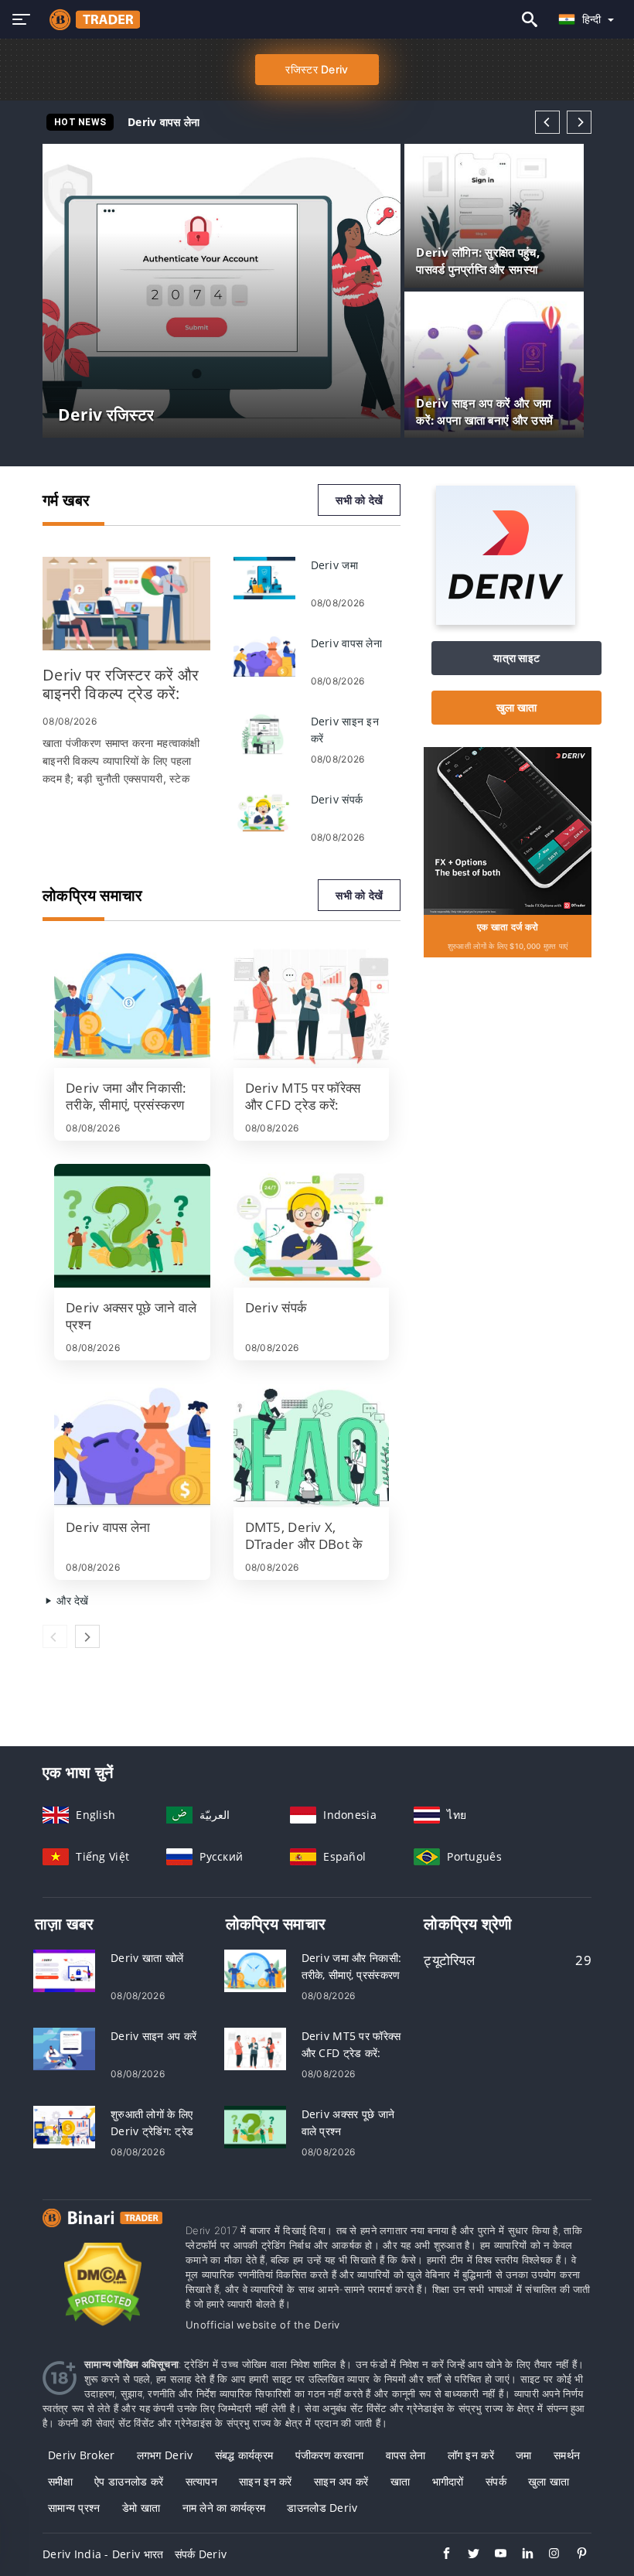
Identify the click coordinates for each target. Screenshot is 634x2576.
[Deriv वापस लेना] (264, 655)
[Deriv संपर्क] (264, 811)
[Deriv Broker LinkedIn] (520, 2555)
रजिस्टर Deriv (317, 69)
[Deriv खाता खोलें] (64, 1969)
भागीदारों (448, 2481)
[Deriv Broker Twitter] (466, 2555)
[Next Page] (579, 122)
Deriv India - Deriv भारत (103, 2554)
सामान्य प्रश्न (74, 2508)
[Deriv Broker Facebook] (439, 2555)
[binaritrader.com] (91, 19)
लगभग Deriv (165, 2455)
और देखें (71, 1600)
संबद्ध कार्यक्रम (244, 2455)
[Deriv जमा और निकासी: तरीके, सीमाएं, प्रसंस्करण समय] (132, 1006)
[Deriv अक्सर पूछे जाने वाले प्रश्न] (132, 1226)
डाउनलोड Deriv (322, 2508)
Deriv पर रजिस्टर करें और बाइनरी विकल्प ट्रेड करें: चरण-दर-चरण (264, 122)
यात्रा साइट (516, 658)
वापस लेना (406, 2455)
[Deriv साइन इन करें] (264, 733)
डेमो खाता (141, 2508)
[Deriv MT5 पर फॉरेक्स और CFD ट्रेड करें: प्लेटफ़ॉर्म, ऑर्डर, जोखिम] (312, 1006)
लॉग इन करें (471, 2455)
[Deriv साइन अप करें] (64, 2047)
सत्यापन (201, 2481)
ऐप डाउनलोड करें (129, 2481)
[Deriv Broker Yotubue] (493, 2555)
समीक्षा (60, 2481)
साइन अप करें (341, 2481)
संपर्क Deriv (201, 2554)
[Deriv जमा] (264, 577)
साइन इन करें (266, 2481)
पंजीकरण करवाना (330, 2455)
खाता (401, 2481)
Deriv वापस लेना (164, 122)
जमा (524, 2455)
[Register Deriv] (508, 829)
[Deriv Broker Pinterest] (574, 2555)
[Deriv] (506, 621)
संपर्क (496, 2481)
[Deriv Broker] (102, 2232)
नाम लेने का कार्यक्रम (224, 2508)
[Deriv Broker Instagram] (547, 2555)
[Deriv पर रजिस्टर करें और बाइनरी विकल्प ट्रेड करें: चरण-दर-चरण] (126, 604)
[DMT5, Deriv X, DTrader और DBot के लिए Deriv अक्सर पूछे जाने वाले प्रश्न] (312, 1445)
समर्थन (567, 2455)
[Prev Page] (547, 122)
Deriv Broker (81, 2455)
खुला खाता (516, 707)
